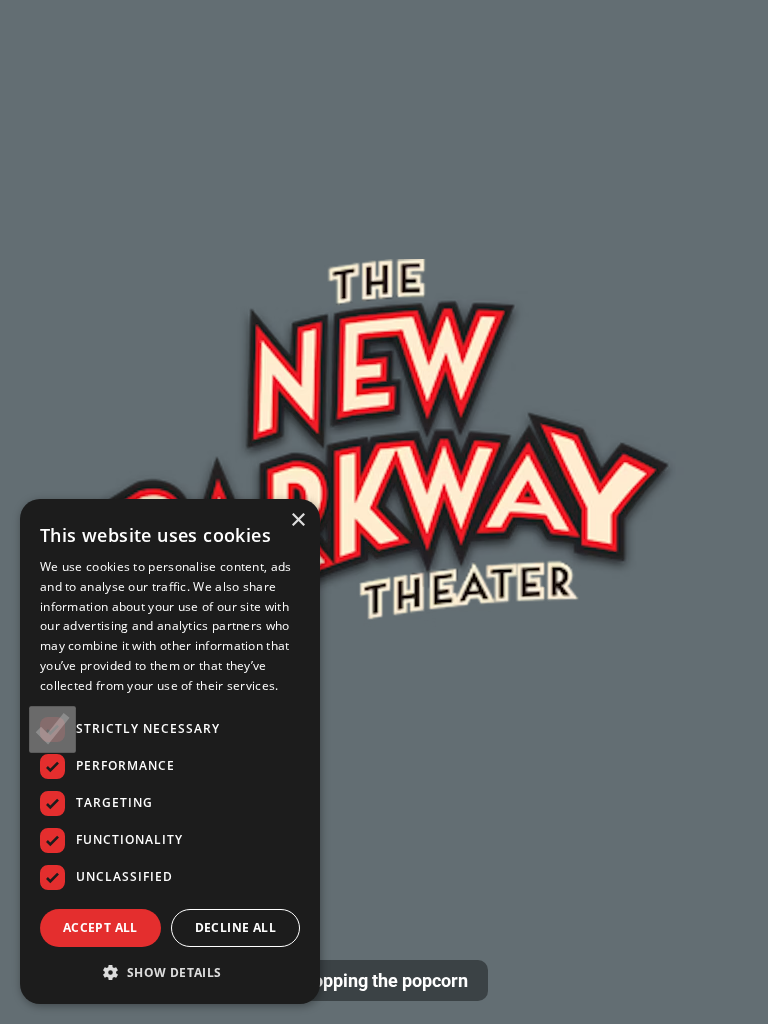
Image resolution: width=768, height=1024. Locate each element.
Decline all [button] (235, 927)
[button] (170, 972)
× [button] (297, 520)
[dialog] (170, 751)
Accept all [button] (100, 927)
